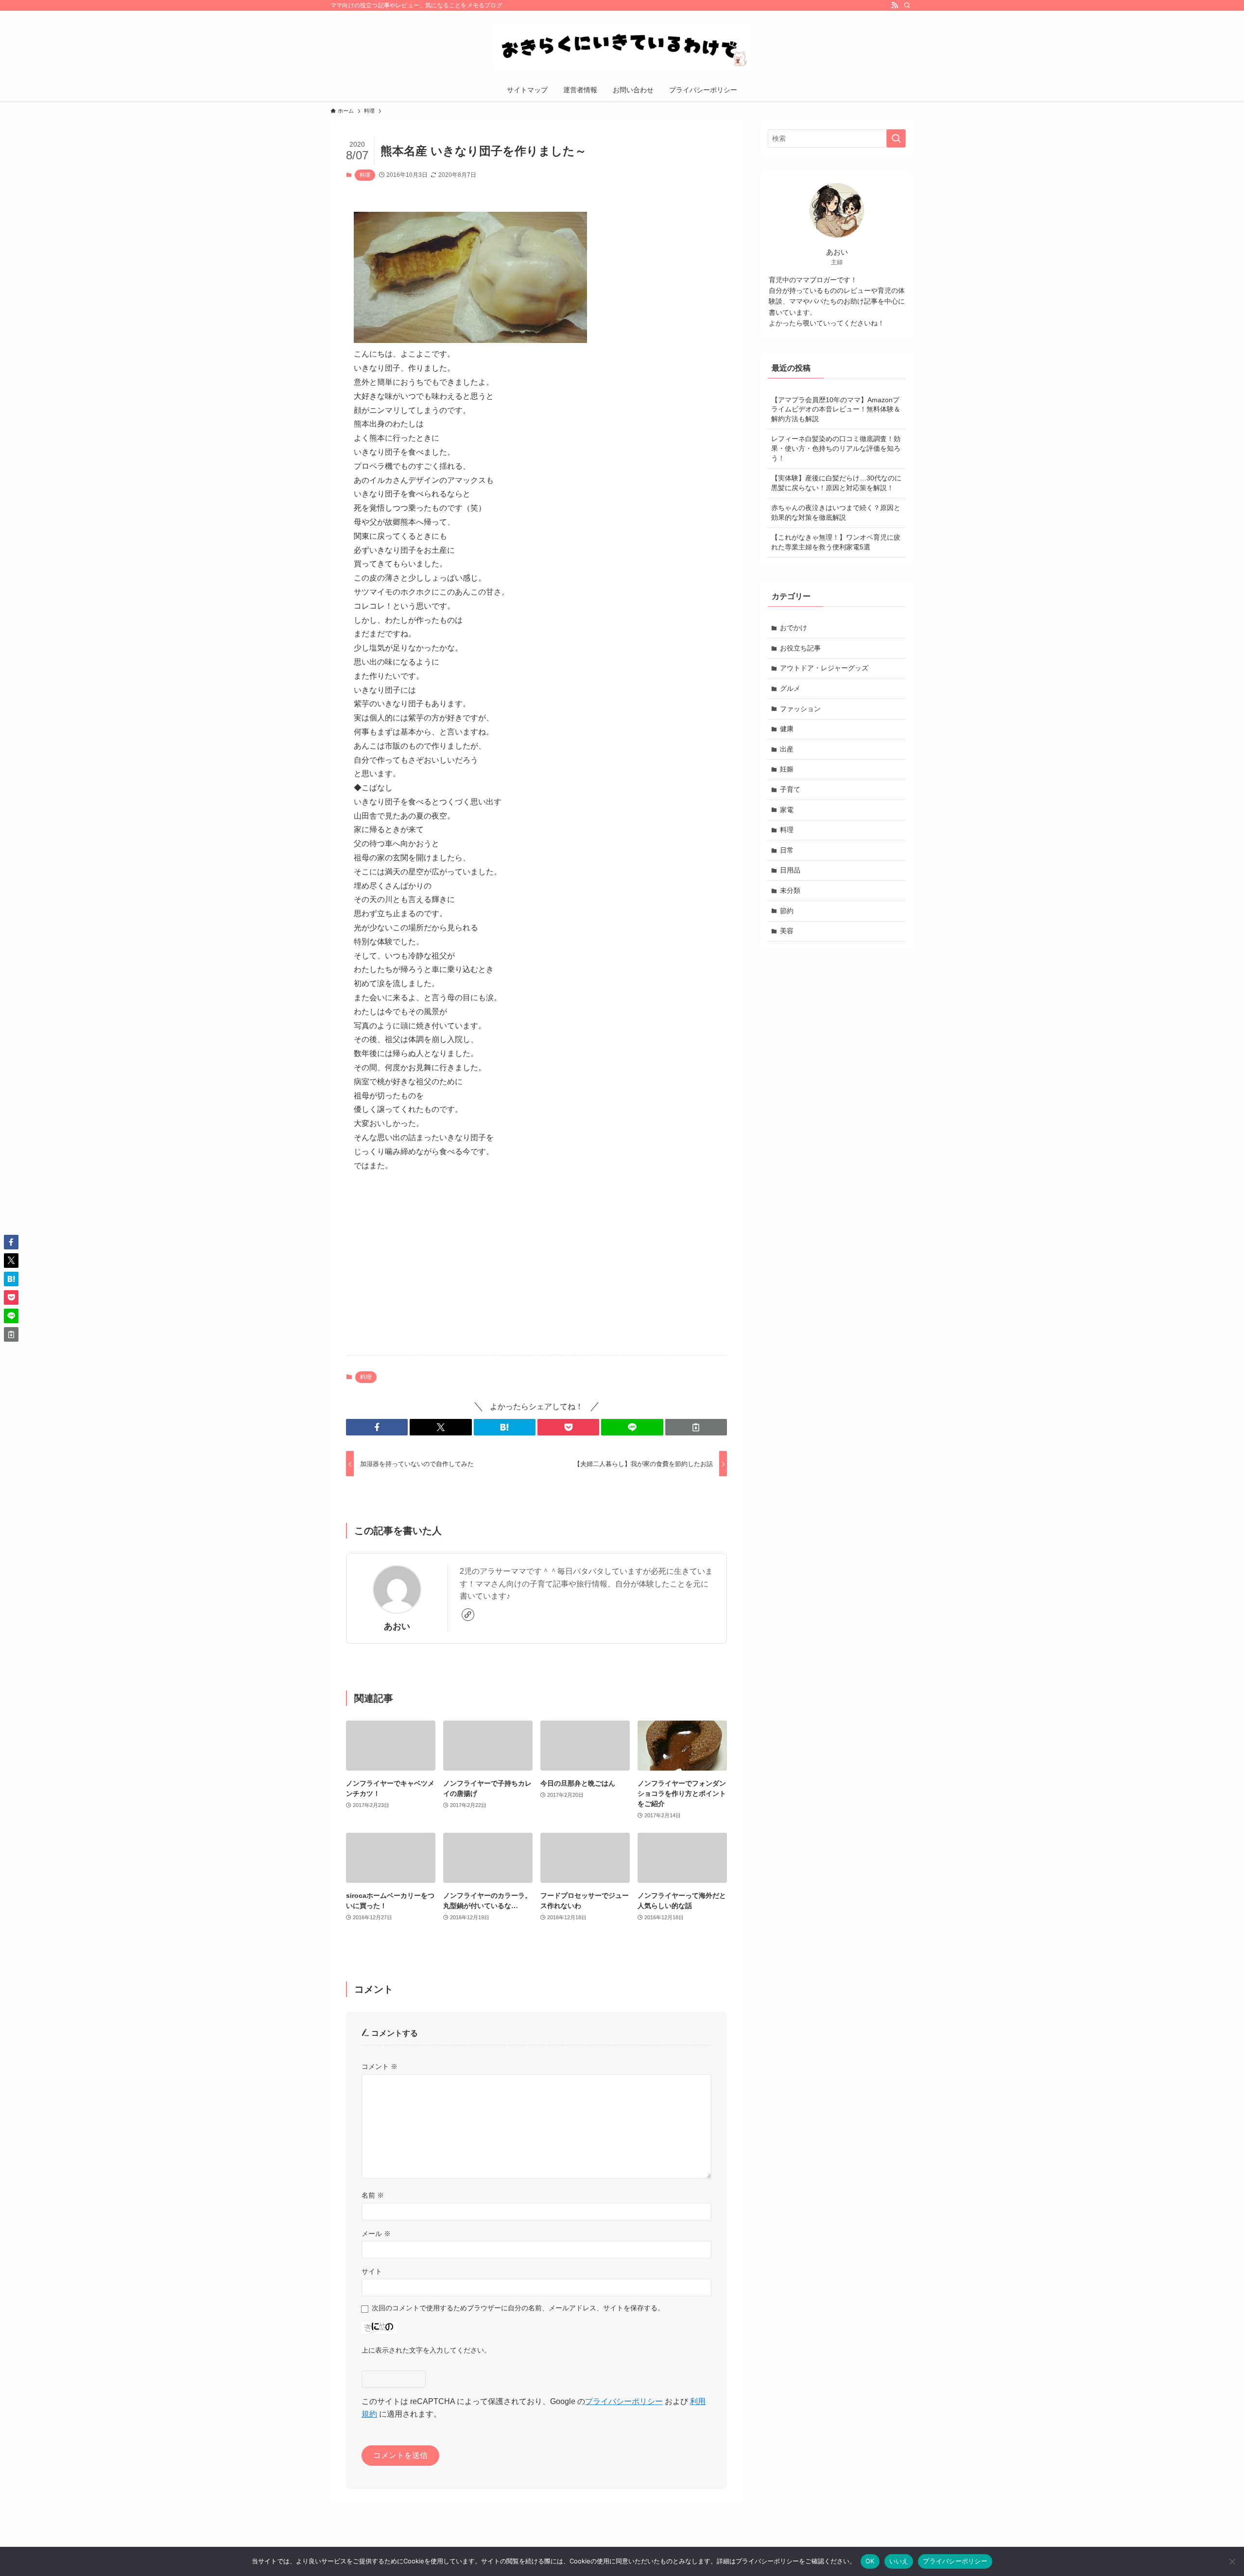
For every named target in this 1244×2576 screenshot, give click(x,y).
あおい (397, 1626)
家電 (787, 810)
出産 (787, 749)
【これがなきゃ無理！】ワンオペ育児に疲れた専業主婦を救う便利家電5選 (836, 542)
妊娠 (787, 769)
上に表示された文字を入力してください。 (426, 2350)
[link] (468, 1615)
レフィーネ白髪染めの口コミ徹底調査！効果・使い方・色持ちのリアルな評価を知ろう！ (836, 448)
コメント (380, 2066)
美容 (787, 931)
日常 (787, 850)
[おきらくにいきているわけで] (622, 47)
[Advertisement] (536, 1272)
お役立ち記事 (800, 648)
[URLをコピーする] (696, 1427)
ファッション (800, 709)
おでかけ (794, 628)
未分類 (790, 890)
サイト (372, 2271)
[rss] (895, 5)
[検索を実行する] (896, 138)
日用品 (790, 870)
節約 (787, 911)
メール (376, 2234)
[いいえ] (1232, 2561)
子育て (790, 789)
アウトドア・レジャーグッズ (824, 668)
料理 (365, 175)
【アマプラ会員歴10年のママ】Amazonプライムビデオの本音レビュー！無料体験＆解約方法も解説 (836, 409)
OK (870, 2561)
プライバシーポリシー (624, 2401)
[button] (377, 1427)
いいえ (899, 2561)
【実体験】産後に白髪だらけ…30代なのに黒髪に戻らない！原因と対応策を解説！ (836, 483)
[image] (470, 340)
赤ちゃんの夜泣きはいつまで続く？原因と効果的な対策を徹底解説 (836, 512)
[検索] (907, 5)
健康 (787, 729)
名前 (373, 2195)
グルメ (790, 688)
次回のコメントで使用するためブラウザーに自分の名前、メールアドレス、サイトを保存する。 (518, 2308)
